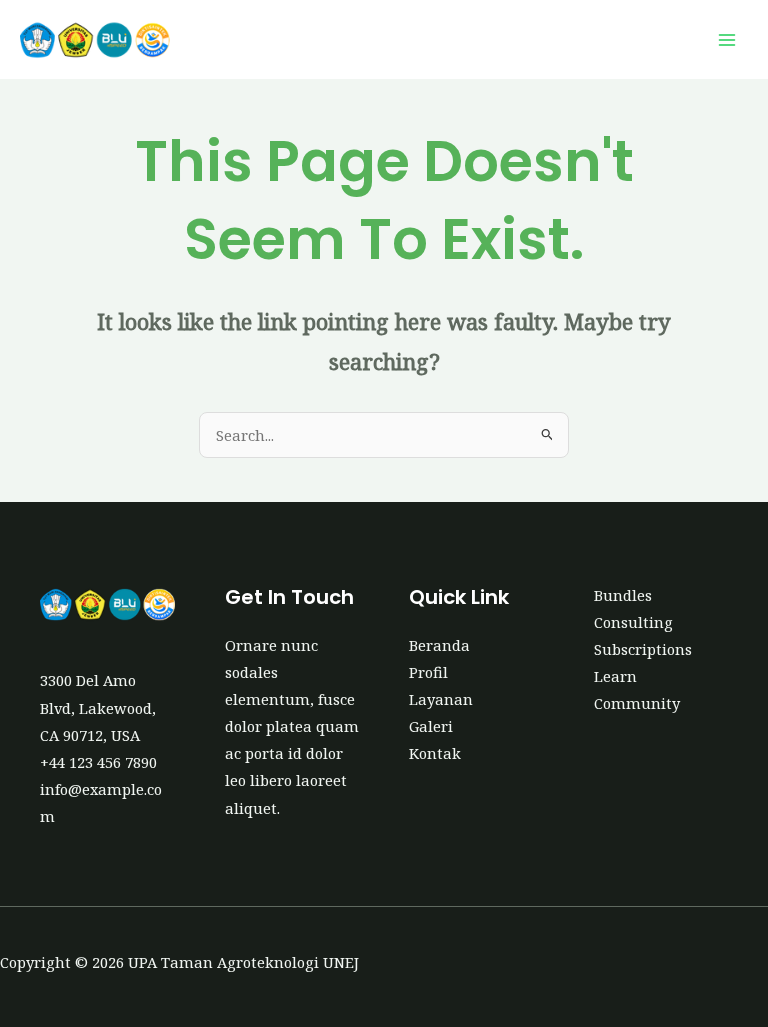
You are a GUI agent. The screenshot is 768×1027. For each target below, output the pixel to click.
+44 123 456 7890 (98, 762)
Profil (428, 672)
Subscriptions (643, 649)
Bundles (623, 595)
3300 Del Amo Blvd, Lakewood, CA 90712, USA (98, 707)
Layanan (441, 699)
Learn (615, 676)
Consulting (633, 622)
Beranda (439, 645)
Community (637, 703)
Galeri (431, 726)
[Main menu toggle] (727, 40)
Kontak (435, 753)
